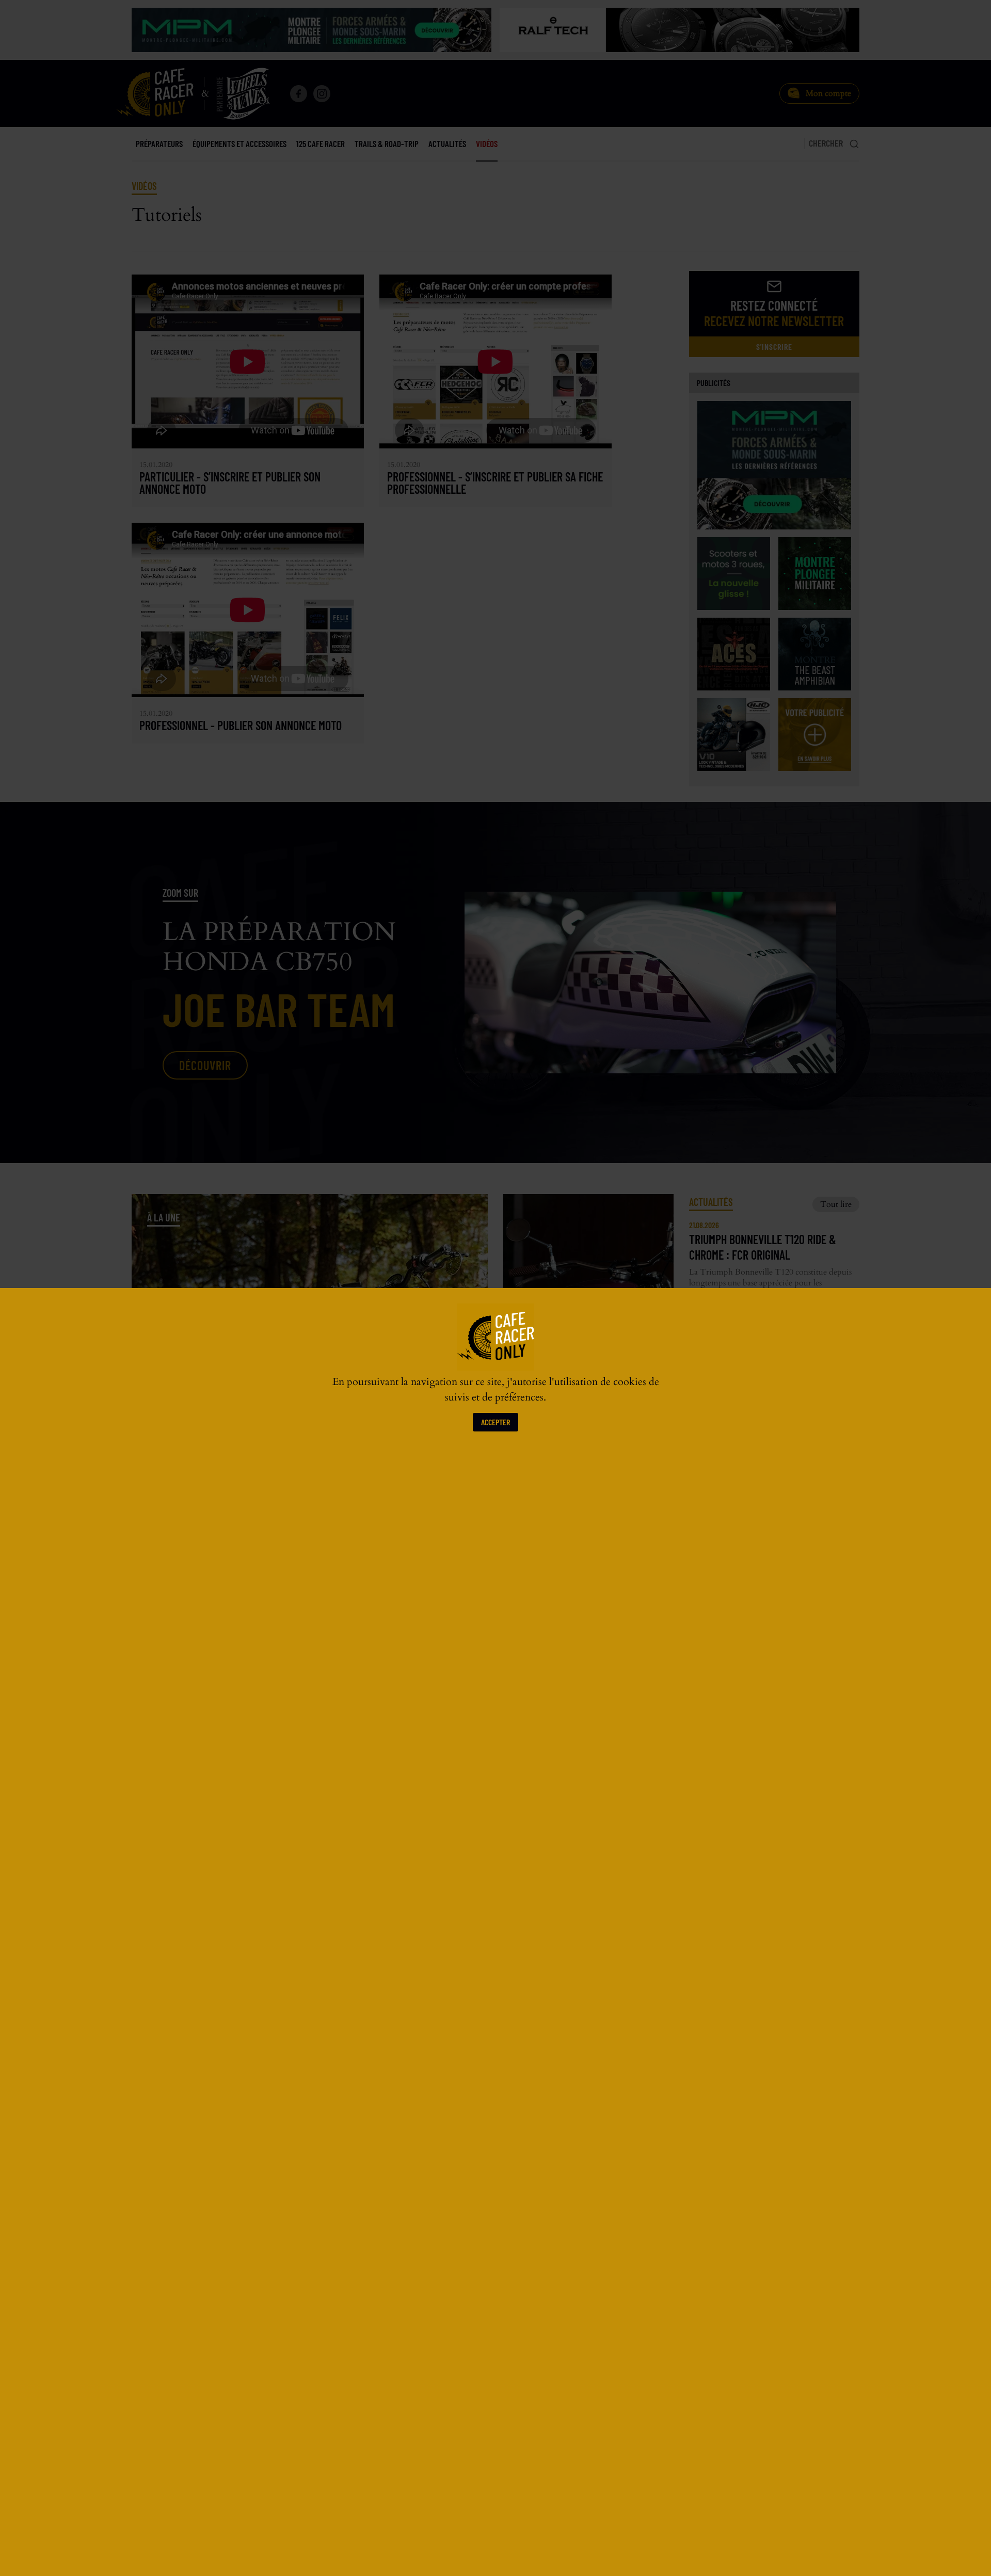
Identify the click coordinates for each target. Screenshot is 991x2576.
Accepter (495, 1422)
